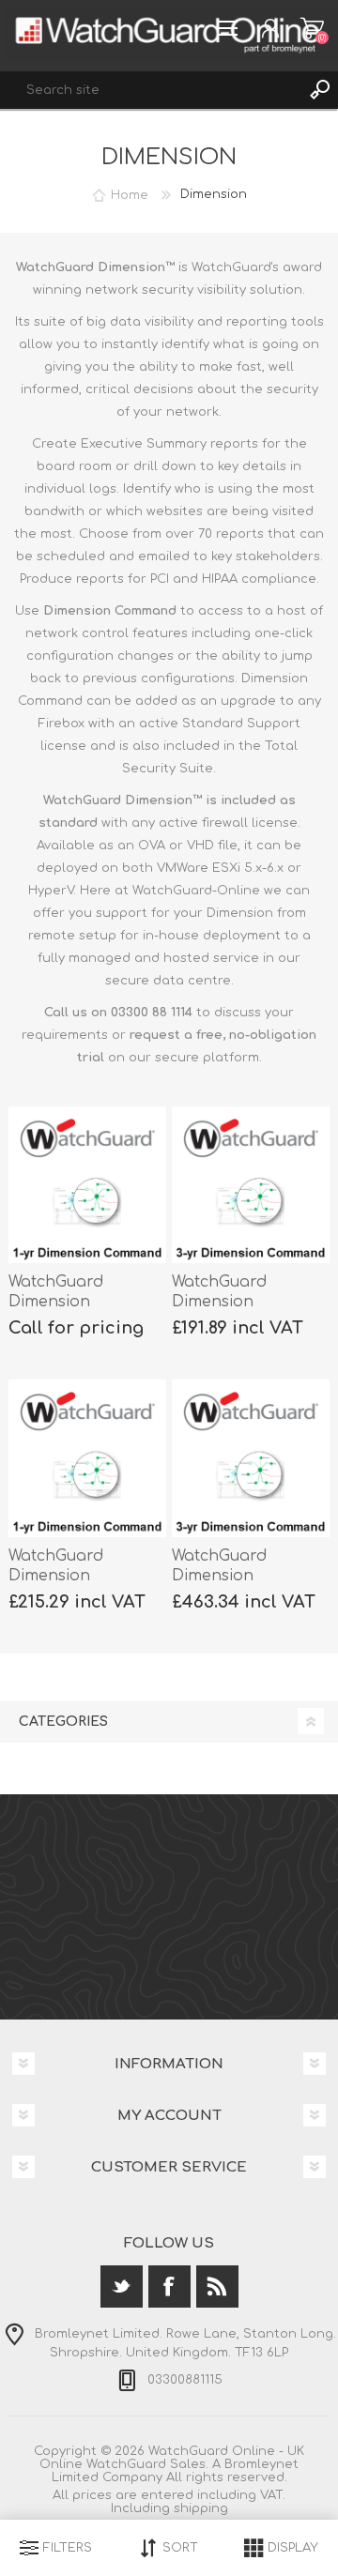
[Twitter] (122, 2286)
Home (130, 194)
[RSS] (217, 2286)
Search (319, 90)
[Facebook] (169, 2286)
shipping (201, 2508)
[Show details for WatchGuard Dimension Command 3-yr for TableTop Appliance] (251, 1185)
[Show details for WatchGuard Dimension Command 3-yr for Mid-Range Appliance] (251, 1458)
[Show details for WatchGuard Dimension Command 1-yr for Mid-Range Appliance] (87, 1458)
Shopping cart (312, 28)
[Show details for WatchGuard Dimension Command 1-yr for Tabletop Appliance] (87, 1185)
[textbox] (150, 90)
